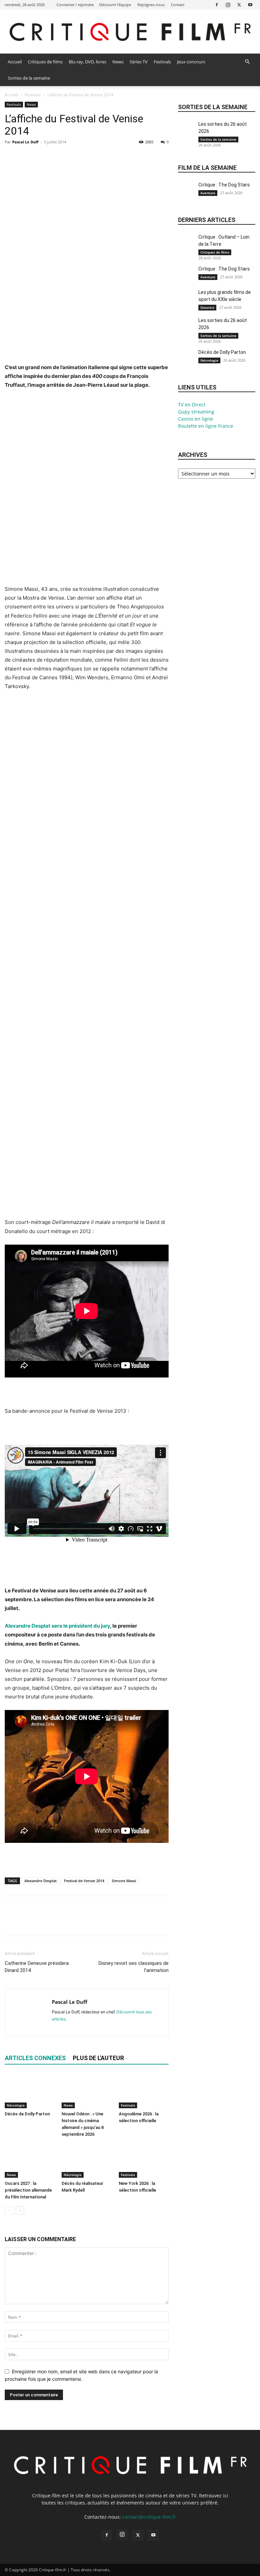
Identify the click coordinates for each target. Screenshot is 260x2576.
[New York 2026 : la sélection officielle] (144, 2161)
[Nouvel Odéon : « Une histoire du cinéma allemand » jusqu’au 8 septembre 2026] (86, 2091)
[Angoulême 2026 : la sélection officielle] (144, 2091)
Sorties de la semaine (29, 78)
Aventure (208, 193)
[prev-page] (9, 2210)
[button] (247, 62)
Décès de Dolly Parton (27, 2114)
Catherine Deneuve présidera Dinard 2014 (37, 1967)
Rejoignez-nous (151, 5)
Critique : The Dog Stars (224, 185)
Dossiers (207, 307)
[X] (239, 5)
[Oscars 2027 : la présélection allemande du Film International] (30, 2161)
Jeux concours (191, 62)
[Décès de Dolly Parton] (30, 2091)
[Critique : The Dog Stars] (187, 193)
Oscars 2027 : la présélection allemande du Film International (28, 2190)
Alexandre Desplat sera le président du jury (57, 1626)
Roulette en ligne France (206, 426)
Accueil (15, 62)
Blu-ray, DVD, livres (88, 62)
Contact (178, 5)
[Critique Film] (130, 32)
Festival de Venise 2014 (84, 1881)
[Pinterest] (43, 157)
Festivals (162, 62)
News (118, 62)
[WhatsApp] (58, 157)
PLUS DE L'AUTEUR (98, 2058)
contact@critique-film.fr (149, 2517)
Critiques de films (45, 62)
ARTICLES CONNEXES (35, 2058)
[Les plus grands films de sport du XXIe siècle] (187, 300)
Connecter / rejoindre (75, 5)
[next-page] (20, 2210)
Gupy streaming (196, 412)
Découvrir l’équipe (115, 5)
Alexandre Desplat (40, 1881)
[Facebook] (217, 5)
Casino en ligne (196, 419)
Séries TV (139, 62)
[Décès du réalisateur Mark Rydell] (86, 2161)
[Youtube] (250, 5)
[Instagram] (228, 5)
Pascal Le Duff (25, 142)
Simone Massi (124, 1881)
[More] (74, 157)
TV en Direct (192, 405)
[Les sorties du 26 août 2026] (187, 132)
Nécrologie (16, 2105)
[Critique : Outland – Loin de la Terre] (187, 245)
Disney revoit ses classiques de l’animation (134, 1967)
